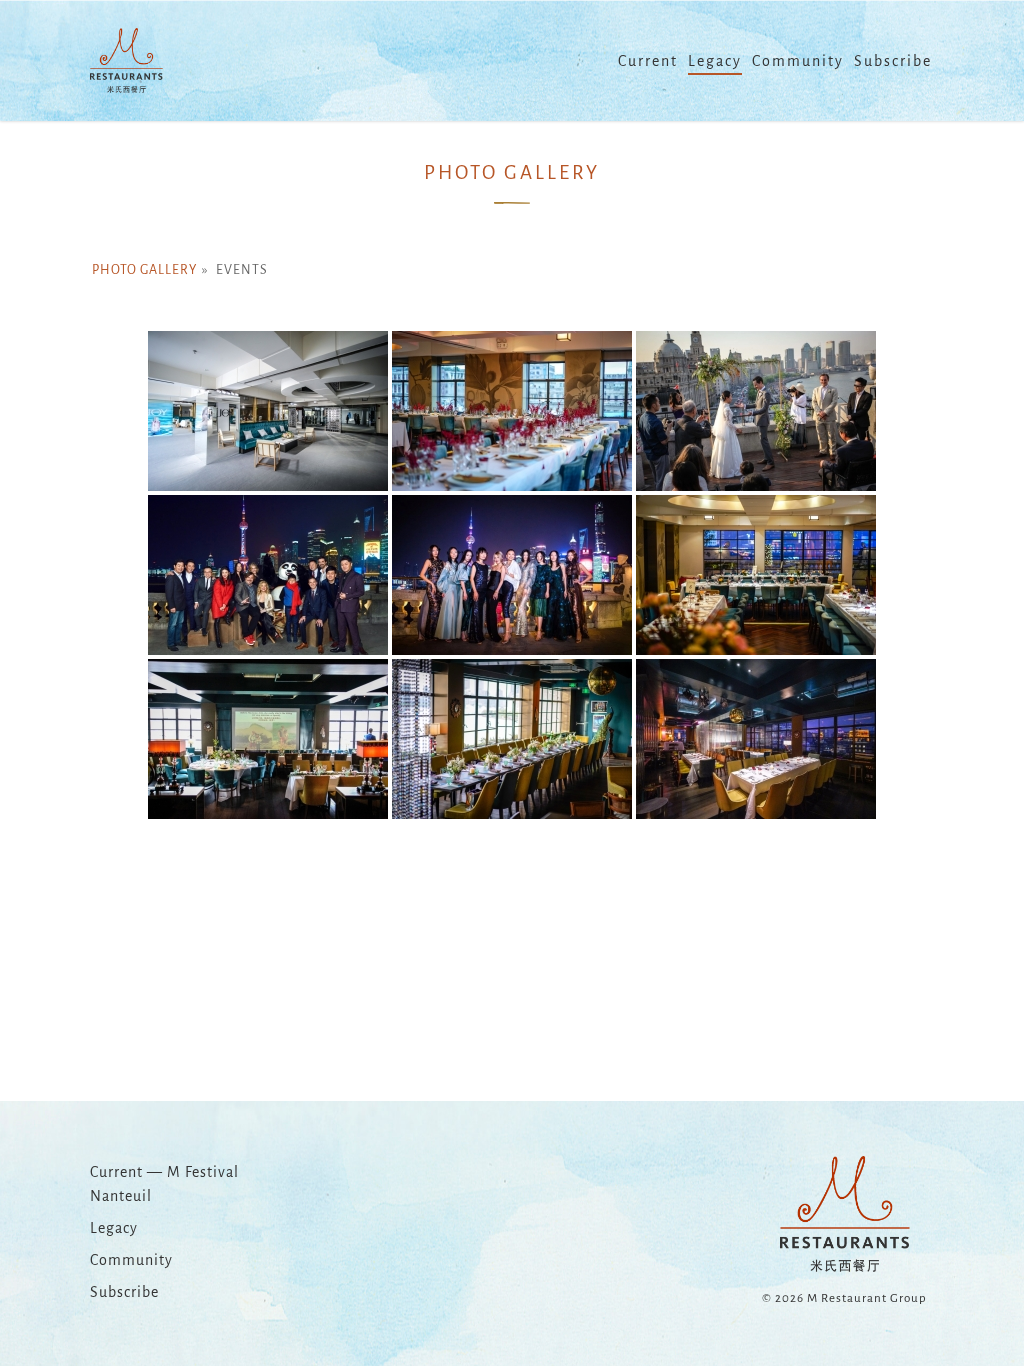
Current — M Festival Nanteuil (164, 1184)
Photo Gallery (144, 270)
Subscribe (124, 1292)
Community (131, 1260)
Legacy (114, 1228)
